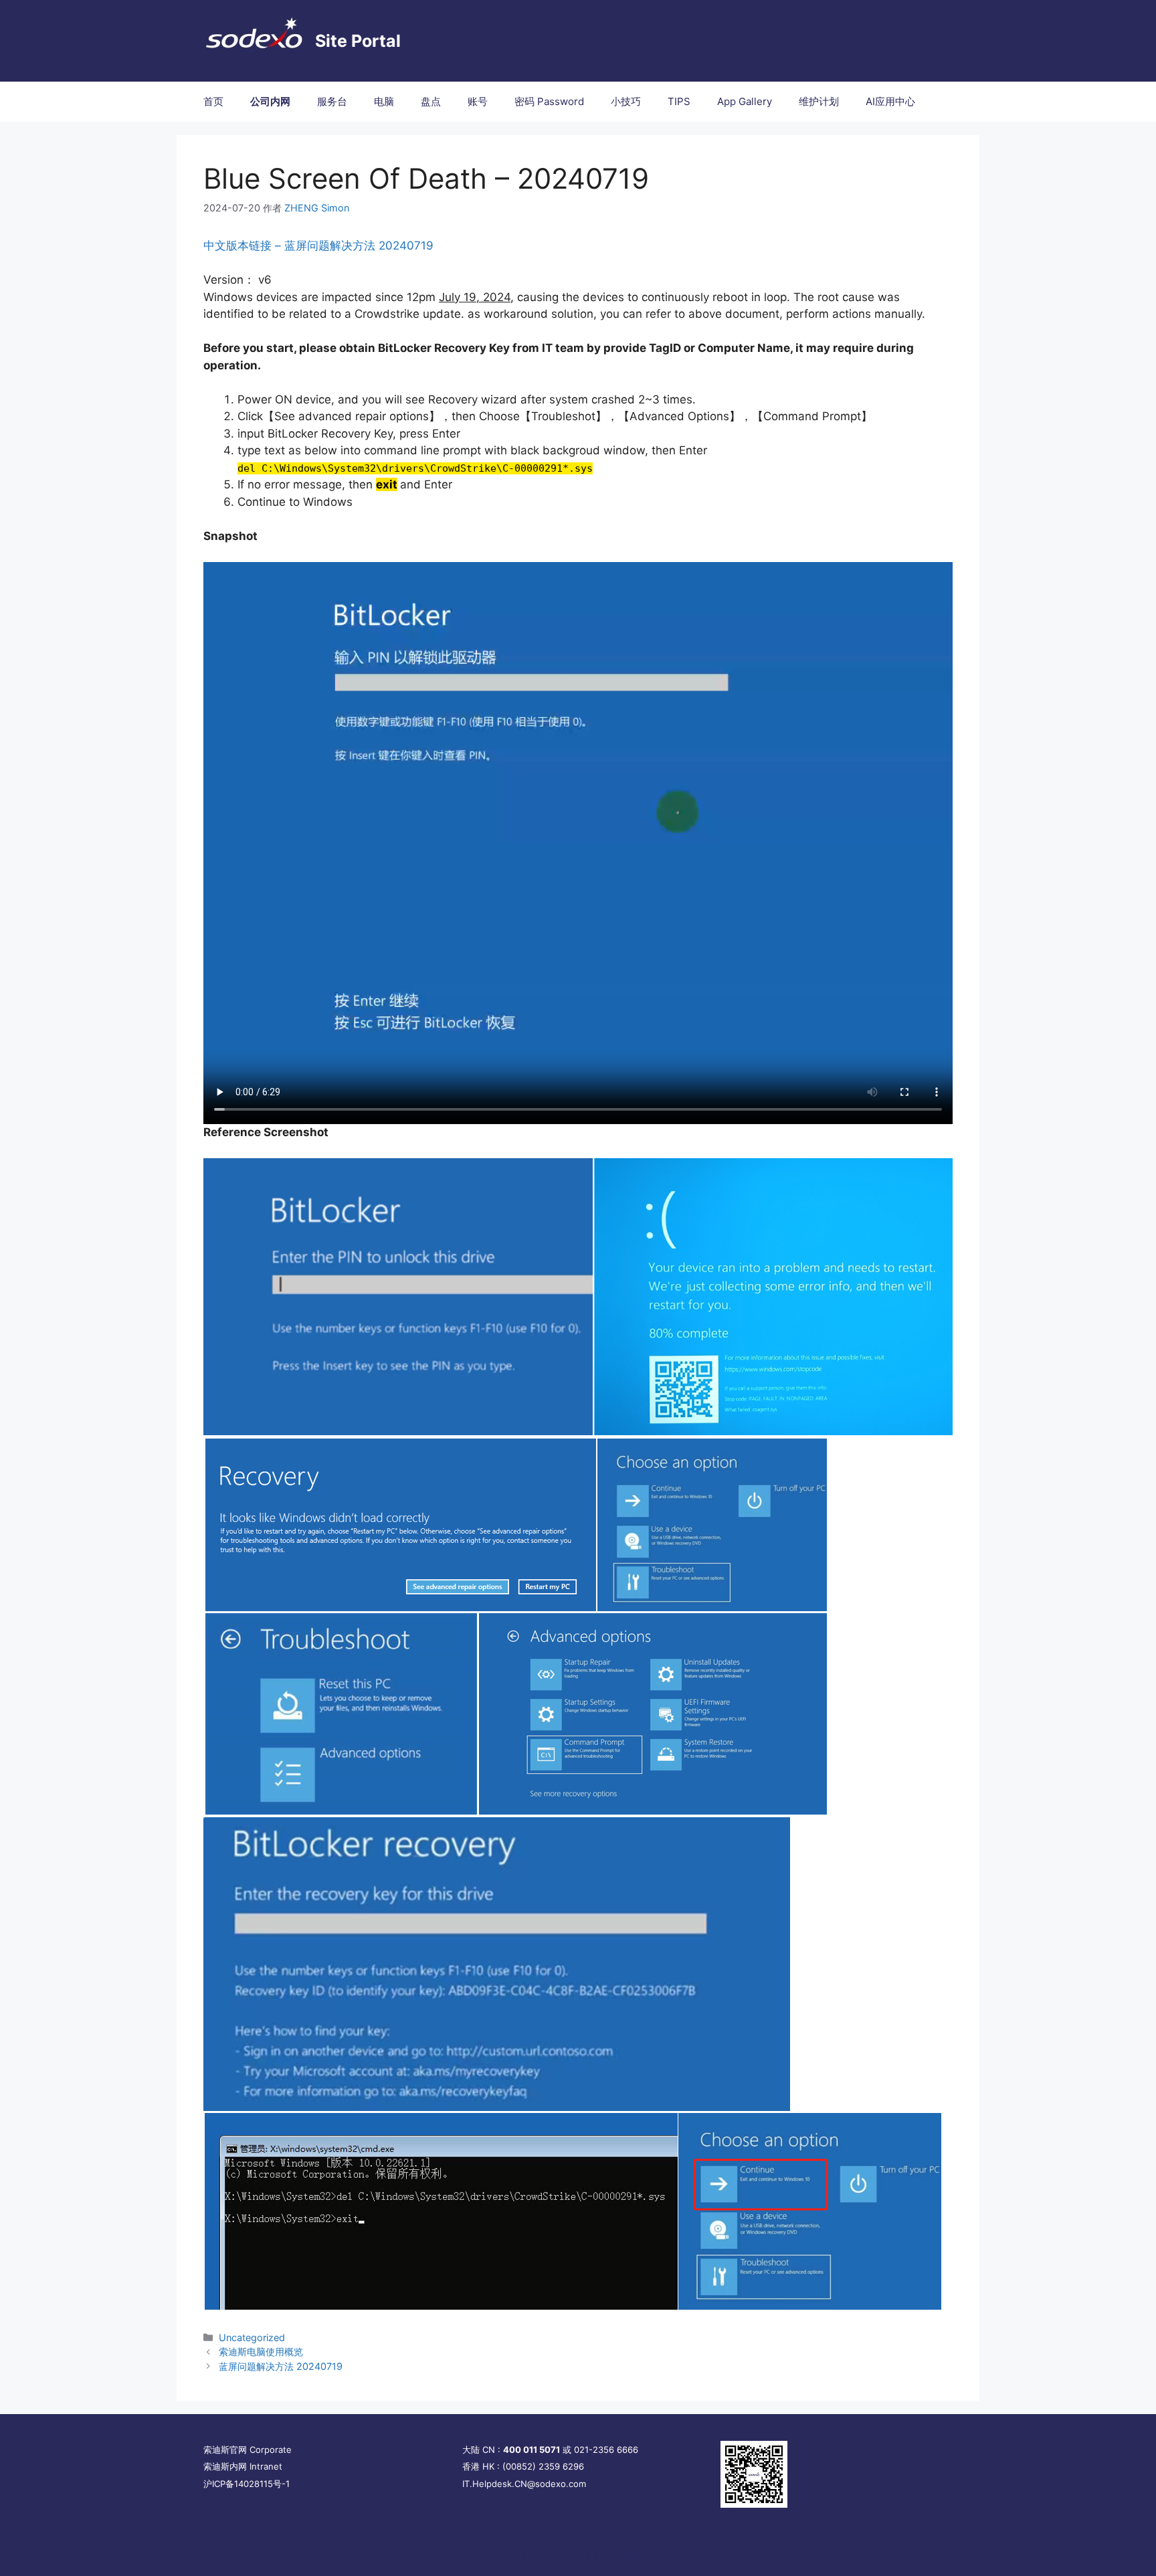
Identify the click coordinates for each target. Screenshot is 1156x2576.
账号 (478, 101)
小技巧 (626, 101)
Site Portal (358, 41)
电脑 (384, 101)
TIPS (679, 101)
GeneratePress (651, 2555)
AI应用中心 (890, 101)
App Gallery (745, 101)
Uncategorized (252, 2337)
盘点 (431, 101)
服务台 (332, 101)
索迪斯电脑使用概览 (261, 2352)
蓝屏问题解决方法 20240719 (281, 2366)
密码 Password (549, 101)
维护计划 (819, 101)
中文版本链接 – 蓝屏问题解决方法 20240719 (318, 246)
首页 (213, 101)
